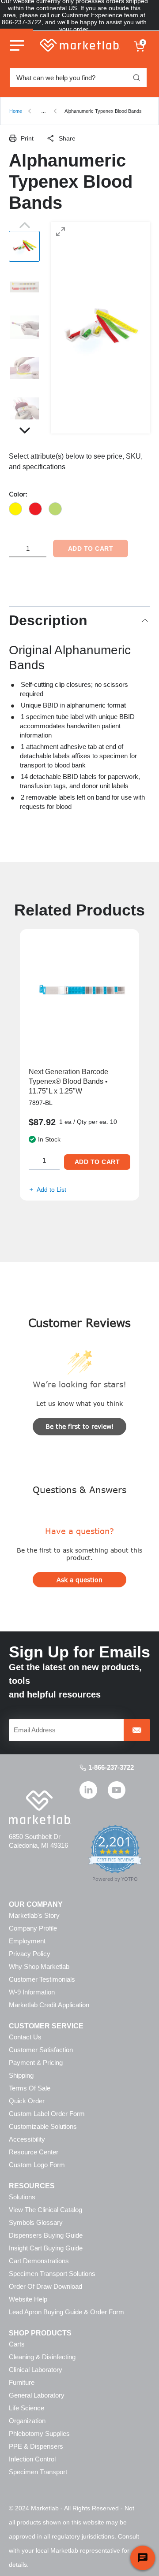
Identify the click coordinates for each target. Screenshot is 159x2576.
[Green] (55, 509)
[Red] (35, 509)
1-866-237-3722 (111, 1767)
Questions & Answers (79, 1489)
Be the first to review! (80, 1426)
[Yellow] (15, 509)
